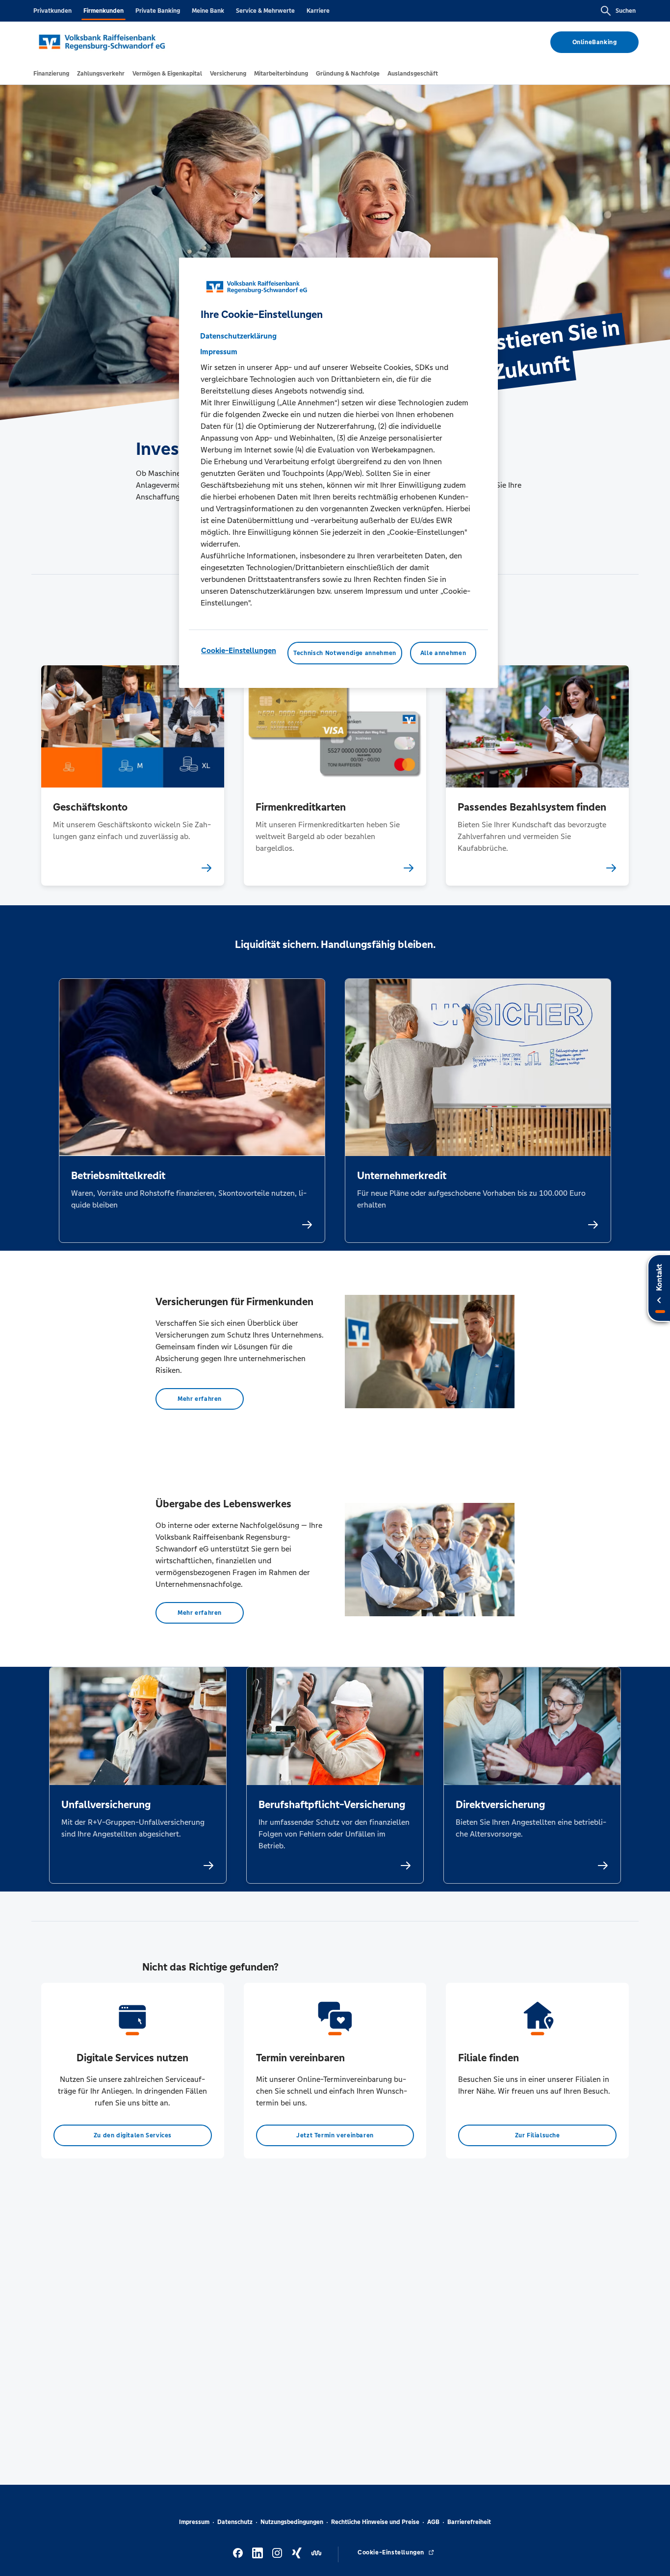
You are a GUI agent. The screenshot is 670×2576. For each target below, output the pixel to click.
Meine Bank (208, 11)
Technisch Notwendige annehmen (345, 653)
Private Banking (158, 11)
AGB (433, 2522)
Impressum (194, 2522)
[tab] (51, 74)
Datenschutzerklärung (238, 336)
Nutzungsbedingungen (292, 2522)
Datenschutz (235, 2522)
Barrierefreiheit (469, 2522)
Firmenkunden (103, 11)
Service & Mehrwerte (265, 11)
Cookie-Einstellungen (239, 650)
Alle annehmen (443, 653)
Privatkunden (52, 11)
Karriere (318, 11)
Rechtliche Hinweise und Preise (375, 2522)
